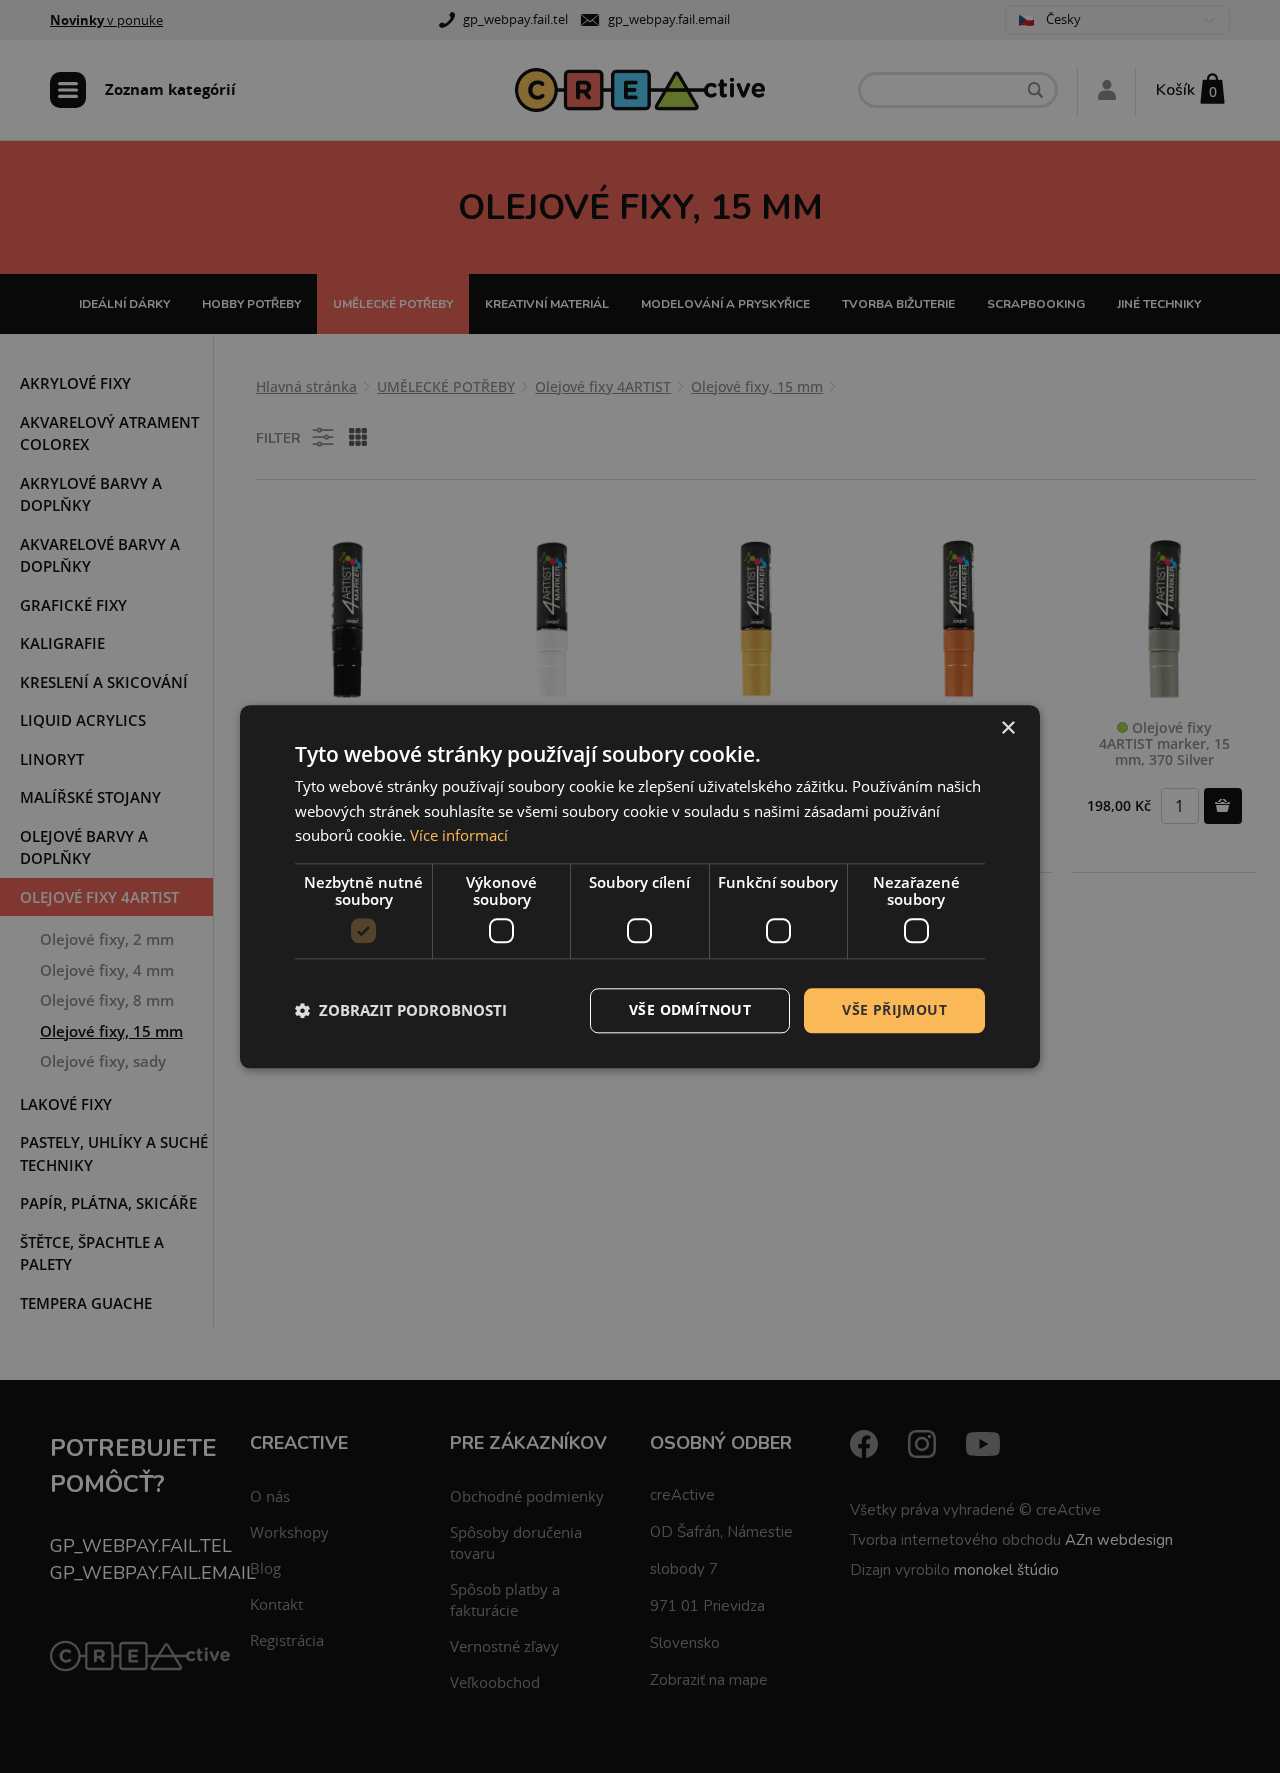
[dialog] (640, 886)
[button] (401, 1011)
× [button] (1007, 728)
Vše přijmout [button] (894, 1009)
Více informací (459, 836)
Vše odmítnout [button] (690, 1009)
